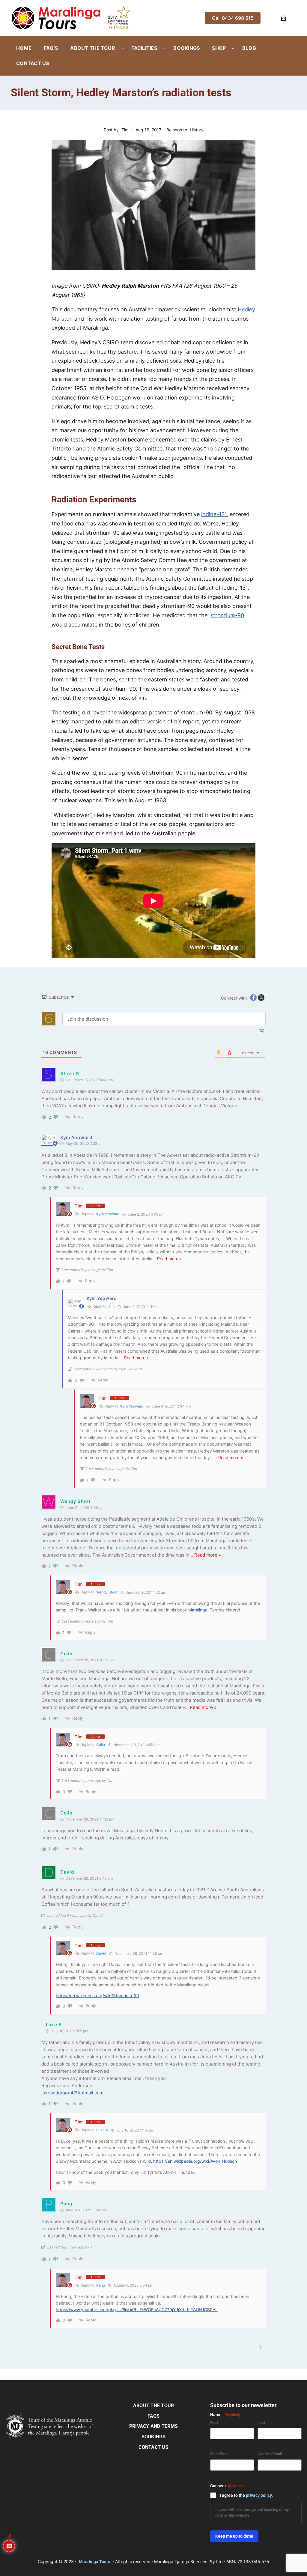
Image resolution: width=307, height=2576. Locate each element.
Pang (101, 2285)
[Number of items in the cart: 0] (283, 18)
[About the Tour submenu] (123, 48)
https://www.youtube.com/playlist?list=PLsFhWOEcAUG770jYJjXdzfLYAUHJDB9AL (137, 2310)
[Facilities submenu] (165, 48)
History (197, 130)
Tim (79, 1206)
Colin (101, 1744)
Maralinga (198, 1610)
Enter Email (220, 2454)
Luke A (102, 2130)
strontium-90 (227, 615)
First (214, 2423)
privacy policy (259, 2495)
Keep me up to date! (234, 2536)
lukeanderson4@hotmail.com (72, 2093)
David (101, 1953)
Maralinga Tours (94, 2562)
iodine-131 (214, 514)
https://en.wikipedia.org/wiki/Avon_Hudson (195, 2161)
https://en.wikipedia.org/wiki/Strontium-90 (97, 1996)
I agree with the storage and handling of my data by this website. (252, 2512)
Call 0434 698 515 (233, 18)
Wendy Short (107, 1592)
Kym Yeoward (108, 1214)
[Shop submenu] (233, 48)
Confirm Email (270, 2454)
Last (261, 2423)
